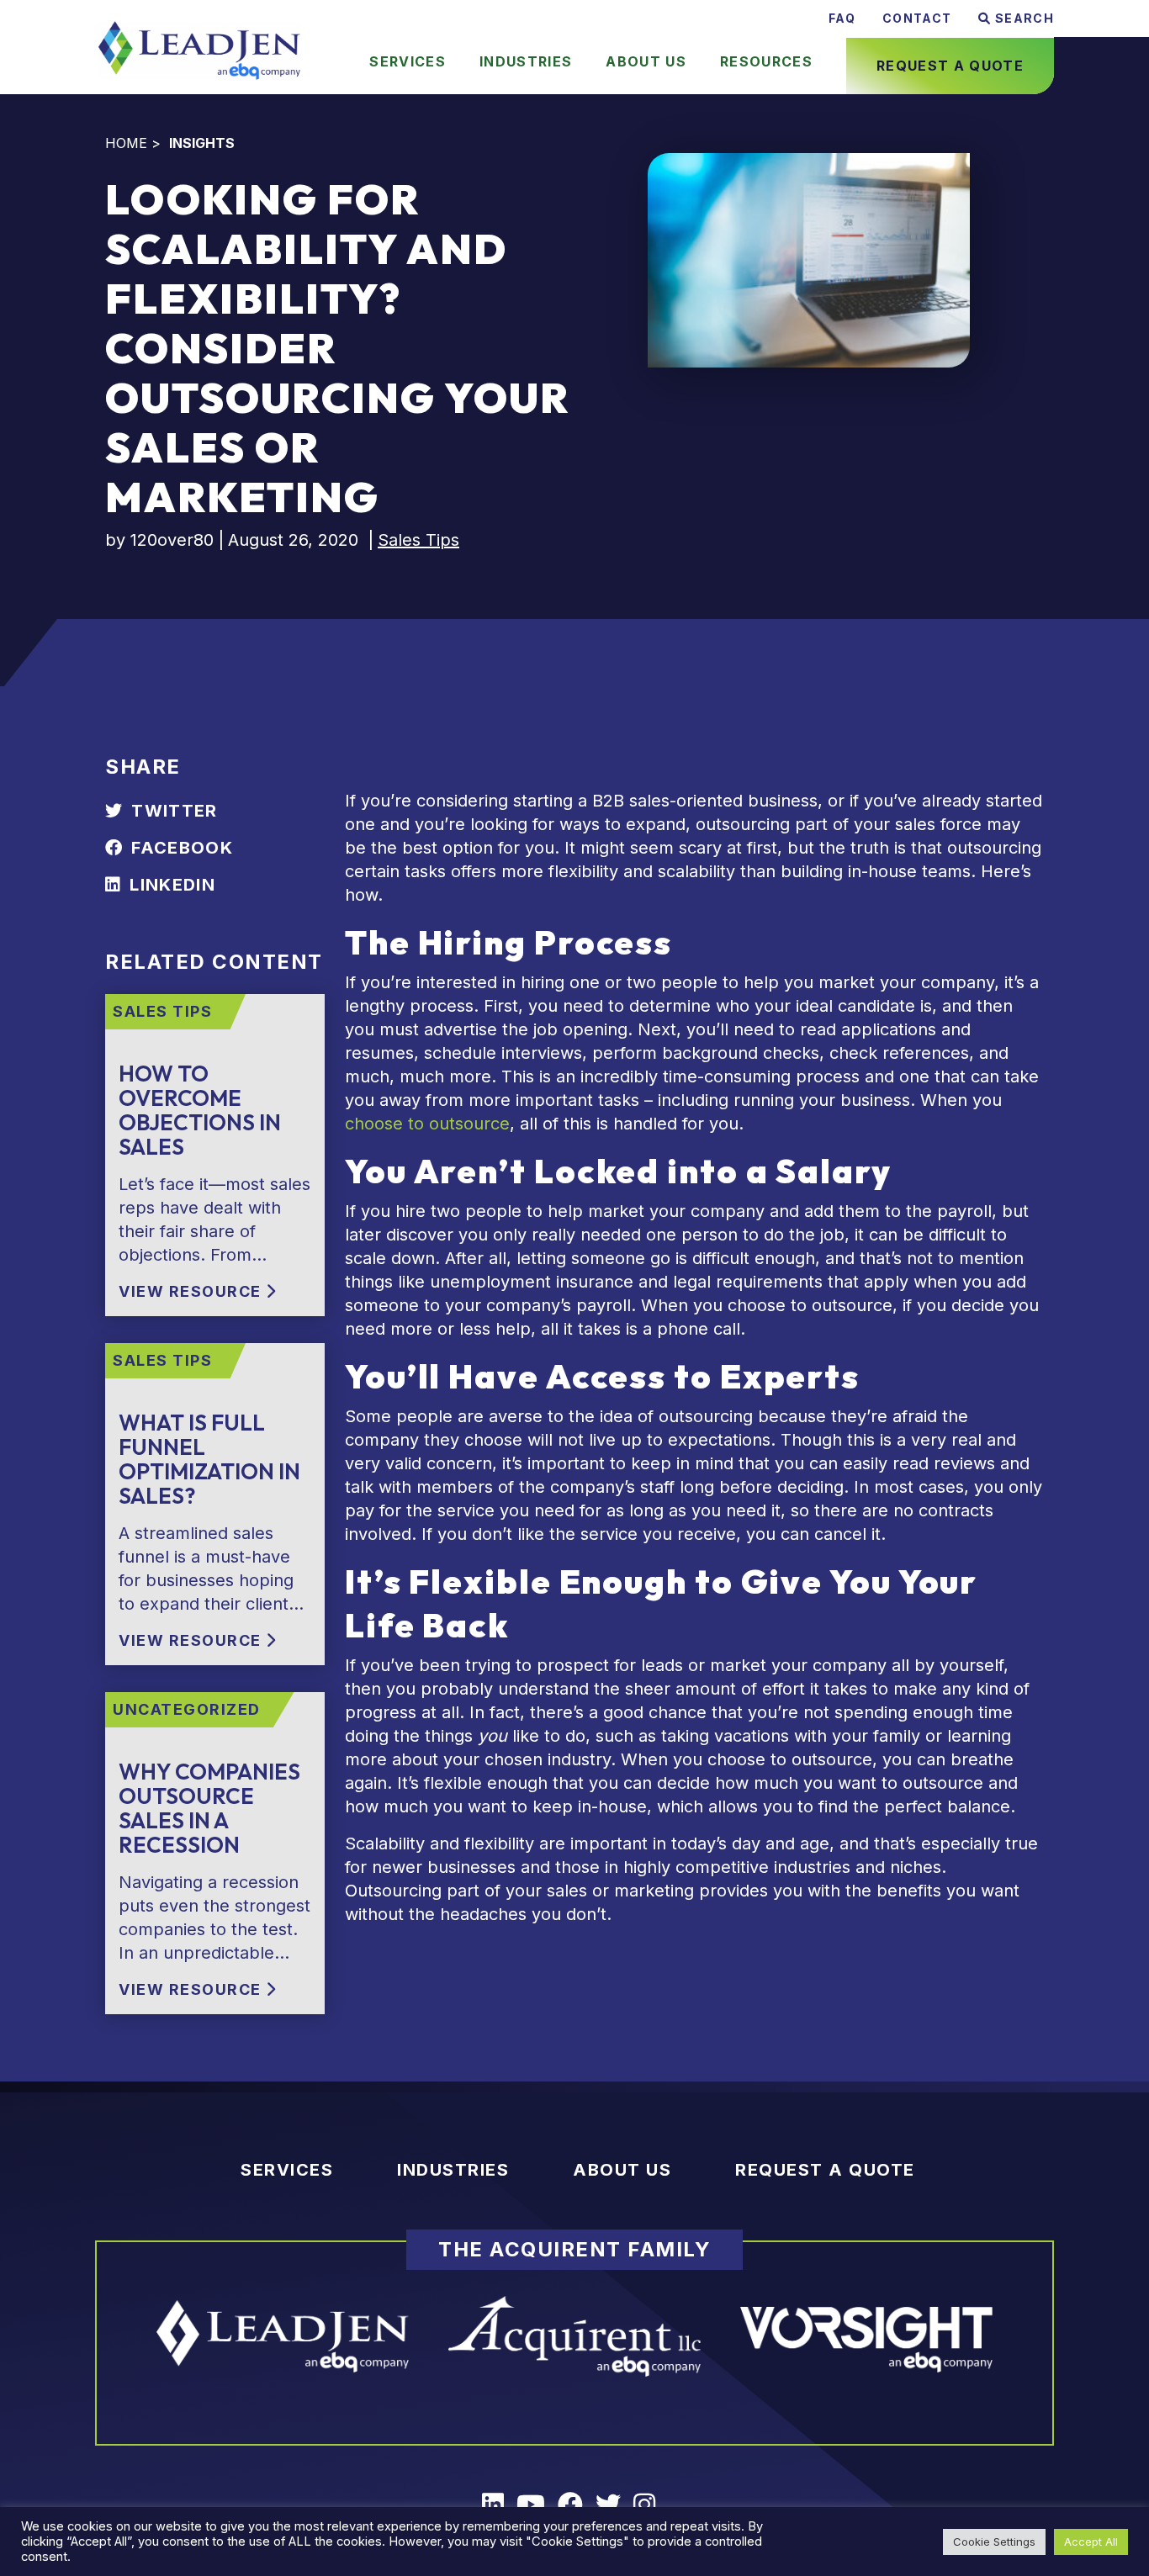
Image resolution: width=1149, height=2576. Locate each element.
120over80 (172, 540)
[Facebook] (577, 2505)
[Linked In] (499, 2505)
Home (126, 143)
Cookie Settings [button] (994, 2542)
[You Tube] (537, 2505)
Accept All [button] (1091, 2542)
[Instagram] (651, 2505)
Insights (202, 143)
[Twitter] (614, 2505)
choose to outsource (427, 1124)
